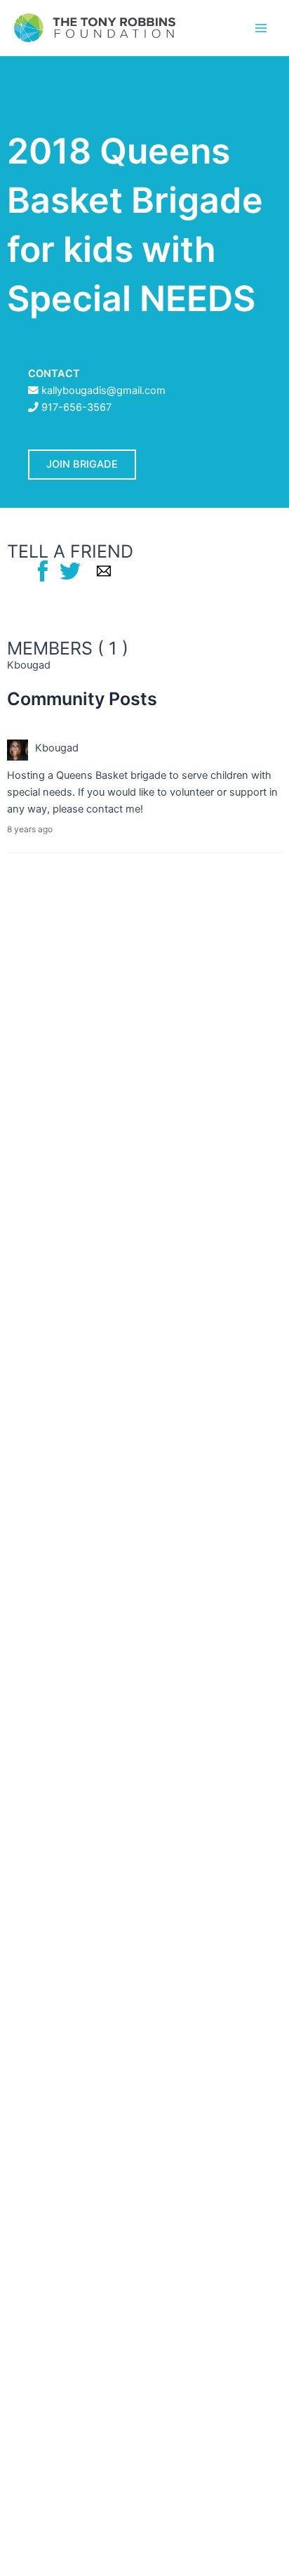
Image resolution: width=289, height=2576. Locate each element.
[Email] (104, 570)
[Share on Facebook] (43, 570)
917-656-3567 (76, 407)
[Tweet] (70, 570)
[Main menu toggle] (261, 27)
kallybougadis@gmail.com (103, 390)
